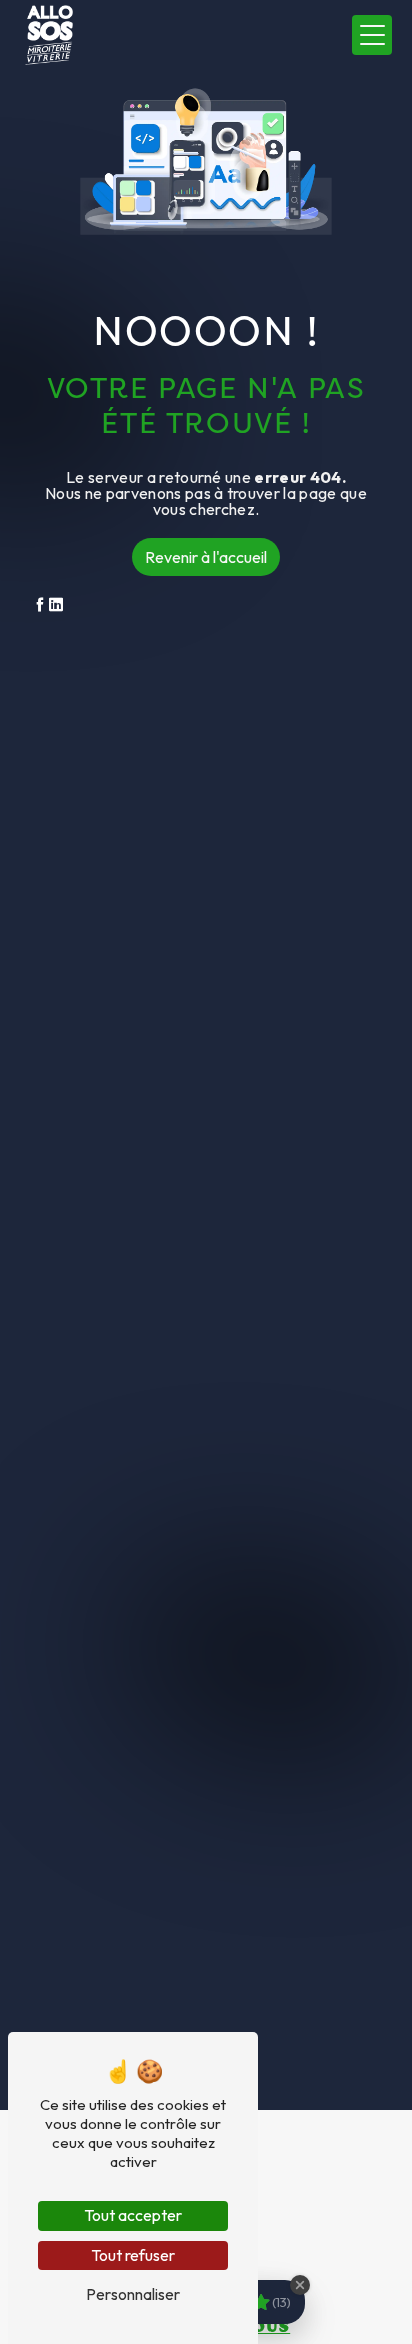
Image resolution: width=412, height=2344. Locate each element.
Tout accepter (133, 2215)
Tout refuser (133, 2255)
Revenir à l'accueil (206, 557)
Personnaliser (133, 2294)
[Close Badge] (300, 2285)
